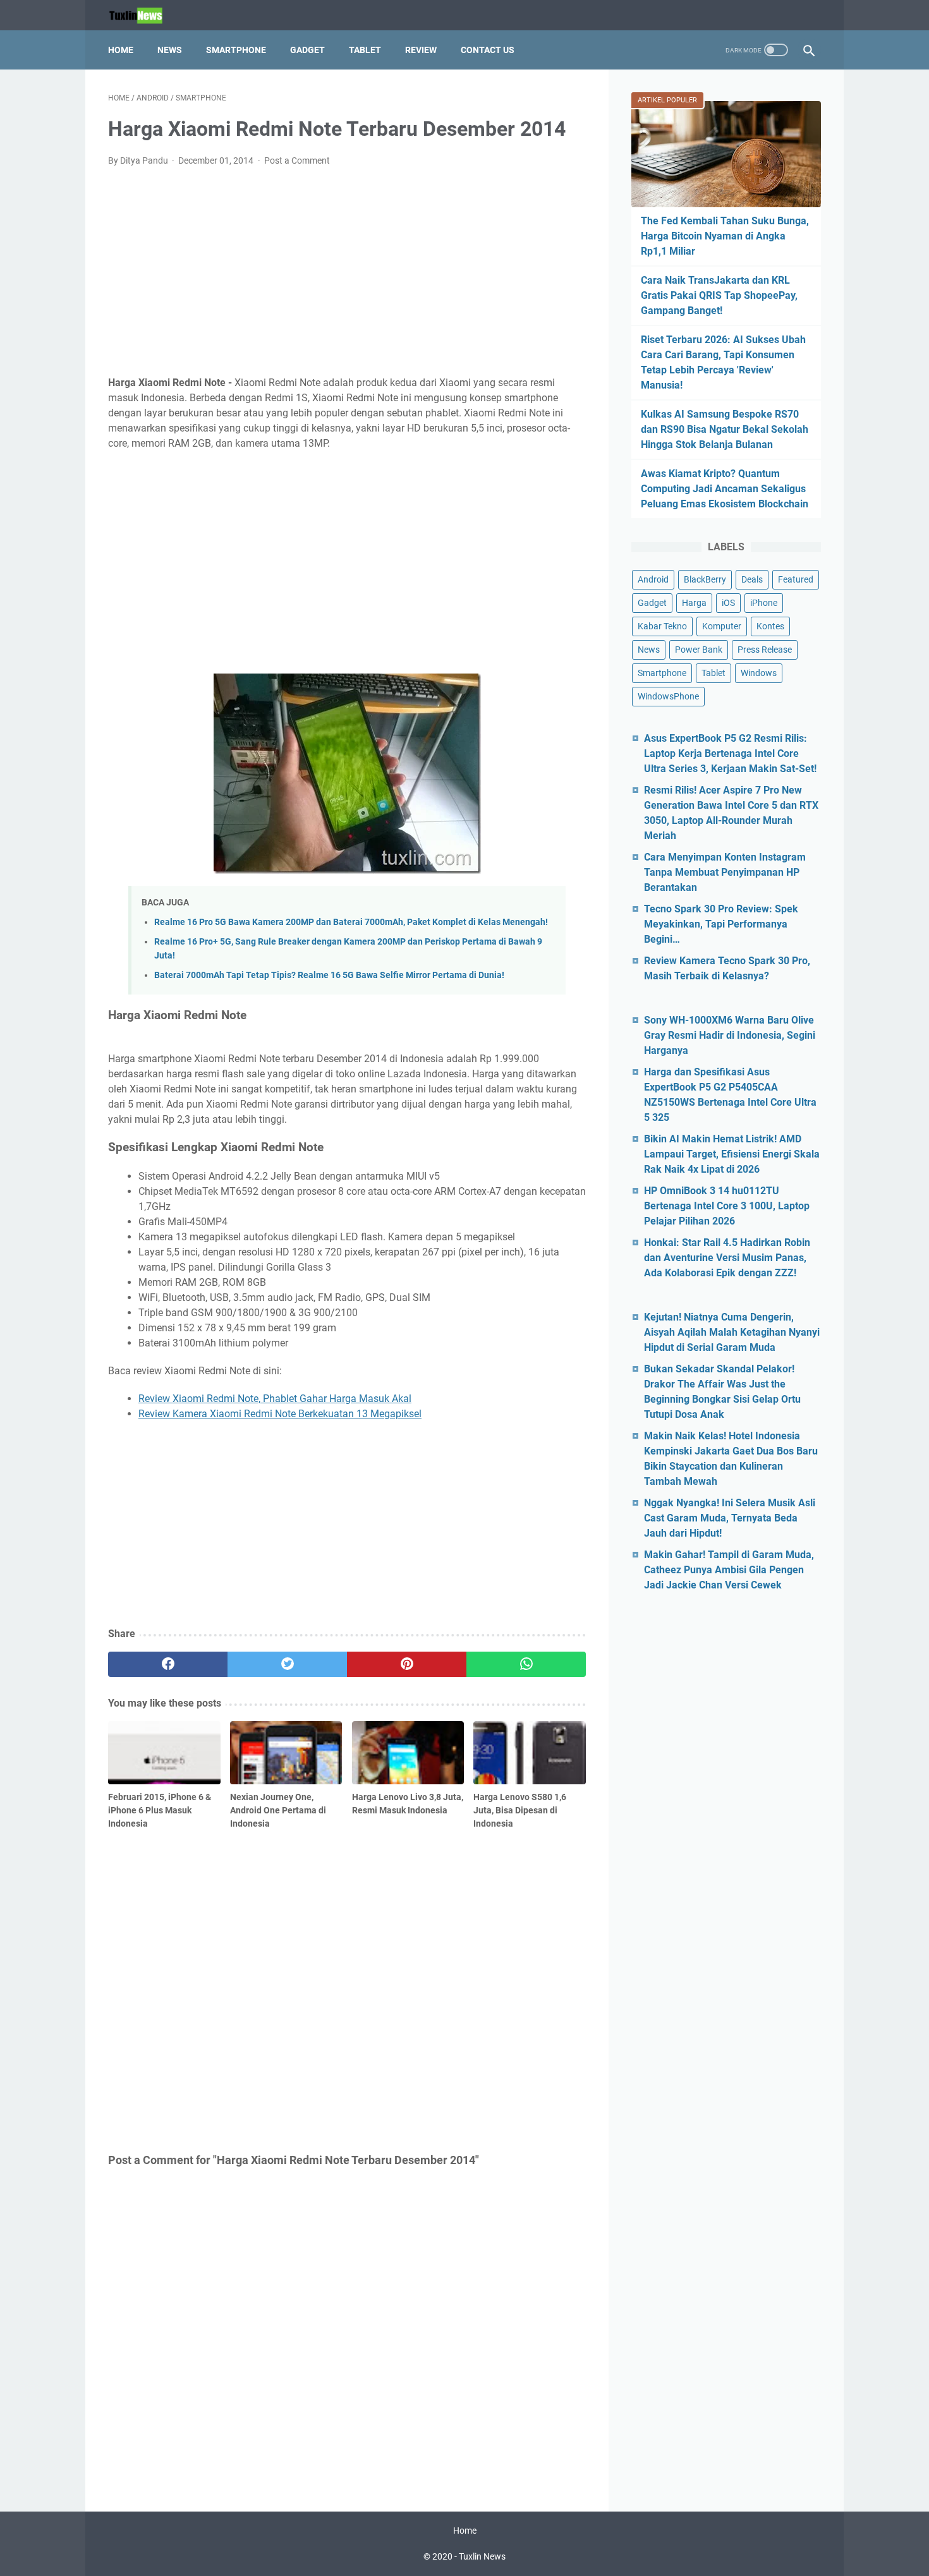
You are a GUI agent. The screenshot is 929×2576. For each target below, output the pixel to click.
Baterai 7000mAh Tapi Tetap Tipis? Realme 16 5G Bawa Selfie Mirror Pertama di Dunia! (329, 975)
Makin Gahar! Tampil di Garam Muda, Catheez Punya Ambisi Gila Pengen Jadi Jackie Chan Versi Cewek (729, 1570)
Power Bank (699, 650)
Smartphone (236, 50)
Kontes (770, 626)
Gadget (307, 50)
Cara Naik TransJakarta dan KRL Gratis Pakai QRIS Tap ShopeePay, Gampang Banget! (719, 295)
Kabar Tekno (662, 626)
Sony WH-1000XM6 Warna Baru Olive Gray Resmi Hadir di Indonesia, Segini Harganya (730, 1035)
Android (653, 579)
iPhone (764, 603)
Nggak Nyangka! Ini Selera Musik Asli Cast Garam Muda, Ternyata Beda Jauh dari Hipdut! (730, 1518)
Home (121, 50)
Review (421, 50)
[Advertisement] (347, 272)
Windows (759, 673)
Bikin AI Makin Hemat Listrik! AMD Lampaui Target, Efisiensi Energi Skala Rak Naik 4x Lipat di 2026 (732, 1154)
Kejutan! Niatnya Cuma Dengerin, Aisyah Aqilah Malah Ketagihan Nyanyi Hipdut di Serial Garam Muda (732, 1332)
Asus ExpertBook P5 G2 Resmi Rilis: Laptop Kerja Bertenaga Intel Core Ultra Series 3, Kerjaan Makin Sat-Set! (730, 753)
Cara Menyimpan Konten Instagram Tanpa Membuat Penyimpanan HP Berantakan (725, 872)
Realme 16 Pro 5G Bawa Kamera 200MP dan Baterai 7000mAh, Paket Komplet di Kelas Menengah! (351, 922)
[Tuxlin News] (143, 15)
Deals (752, 579)
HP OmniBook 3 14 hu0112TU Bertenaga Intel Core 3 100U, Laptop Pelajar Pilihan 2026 (727, 1206)
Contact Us (488, 50)
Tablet (365, 50)
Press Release (765, 650)
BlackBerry (705, 579)
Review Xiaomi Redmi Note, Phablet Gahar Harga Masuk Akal (275, 1399)
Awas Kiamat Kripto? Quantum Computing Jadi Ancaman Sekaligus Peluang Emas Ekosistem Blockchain (725, 489)
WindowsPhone (668, 696)
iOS (728, 603)
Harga (694, 603)
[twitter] (287, 1664)
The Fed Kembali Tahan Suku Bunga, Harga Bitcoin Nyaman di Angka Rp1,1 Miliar (725, 236)
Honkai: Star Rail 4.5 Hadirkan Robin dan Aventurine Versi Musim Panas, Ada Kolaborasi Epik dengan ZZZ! (727, 1258)
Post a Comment (297, 160)
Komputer (722, 626)
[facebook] (168, 1664)
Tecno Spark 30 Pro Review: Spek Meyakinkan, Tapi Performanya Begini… (721, 924)
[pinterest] (407, 1664)
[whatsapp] (526, 1664)
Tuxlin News (482, 2556)
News (170, 50)
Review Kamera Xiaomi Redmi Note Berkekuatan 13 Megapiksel (280, 1414)
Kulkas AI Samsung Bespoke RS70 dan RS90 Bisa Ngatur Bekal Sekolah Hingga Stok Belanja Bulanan (725, 429)
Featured (796, 579)
